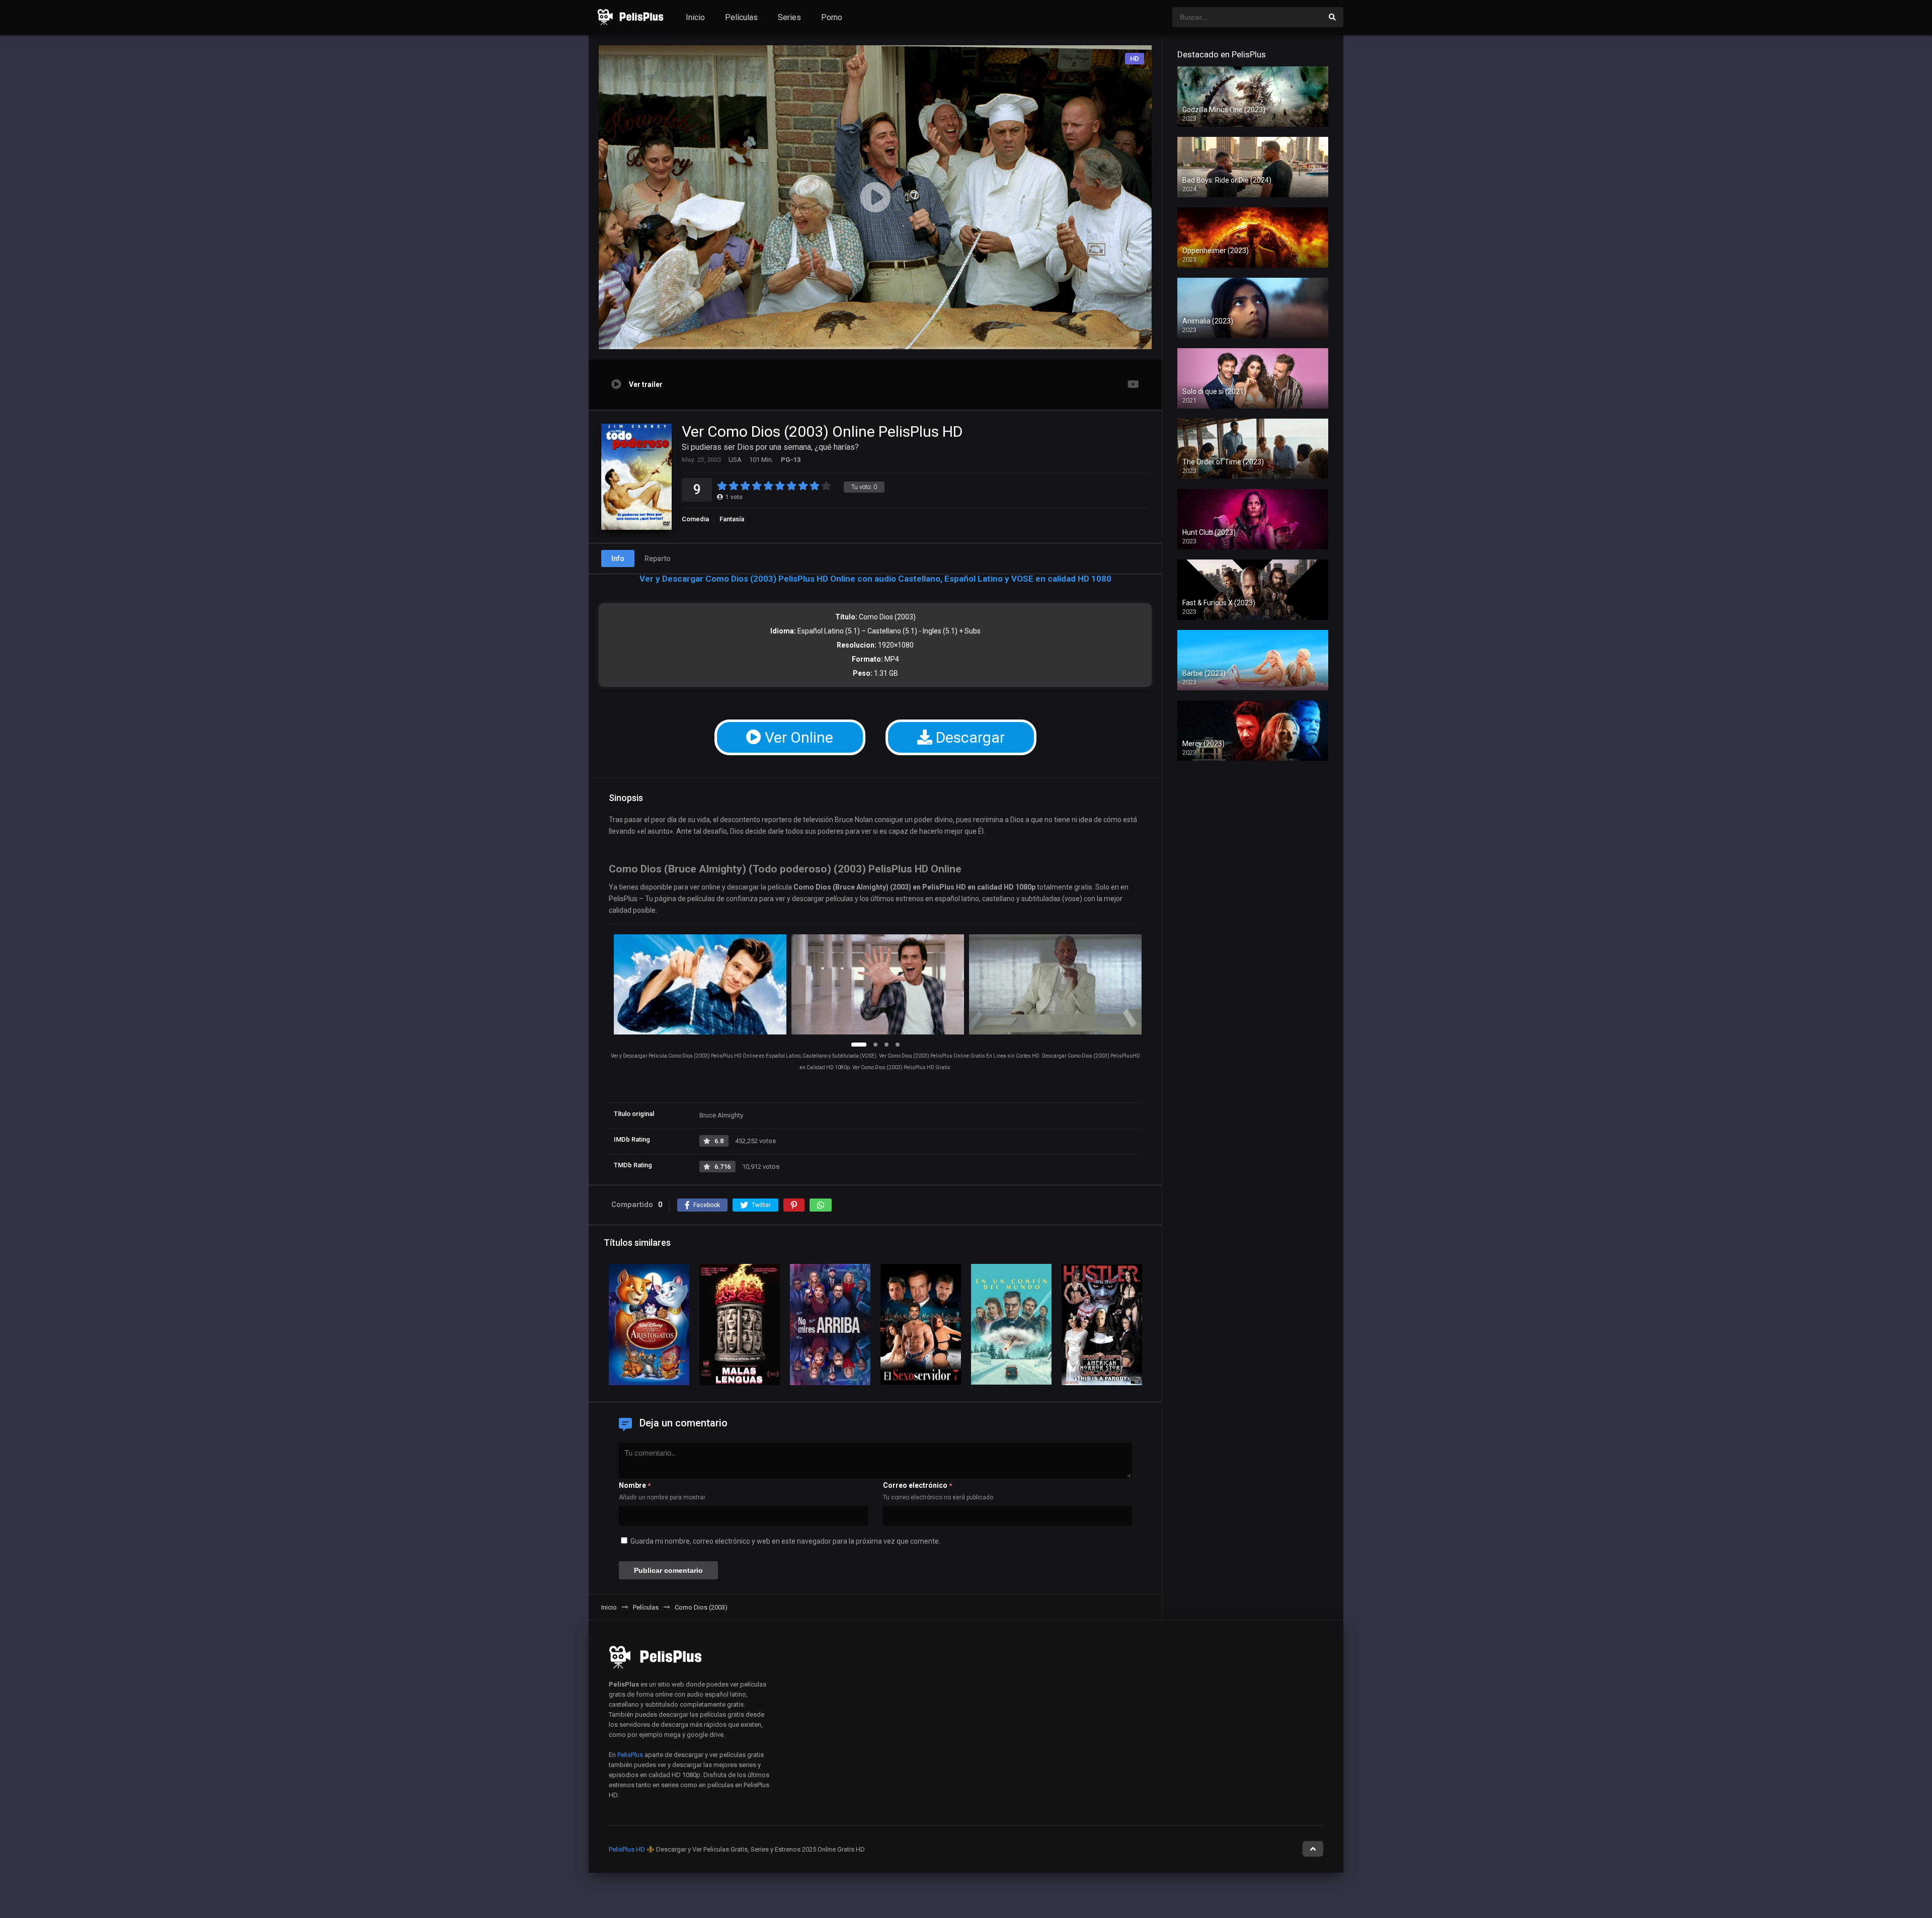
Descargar (969, 737)
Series (789, 17)
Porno (832, 17)
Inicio (695, 17)
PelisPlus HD (627, 1849)
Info (618, 558)
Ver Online (797, 737)
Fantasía (732, 519)
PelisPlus (630, 1755)
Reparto (658, 558)
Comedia (695, 519)
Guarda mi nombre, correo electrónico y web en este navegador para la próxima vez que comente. (785, 1541)
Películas (741, 17)
